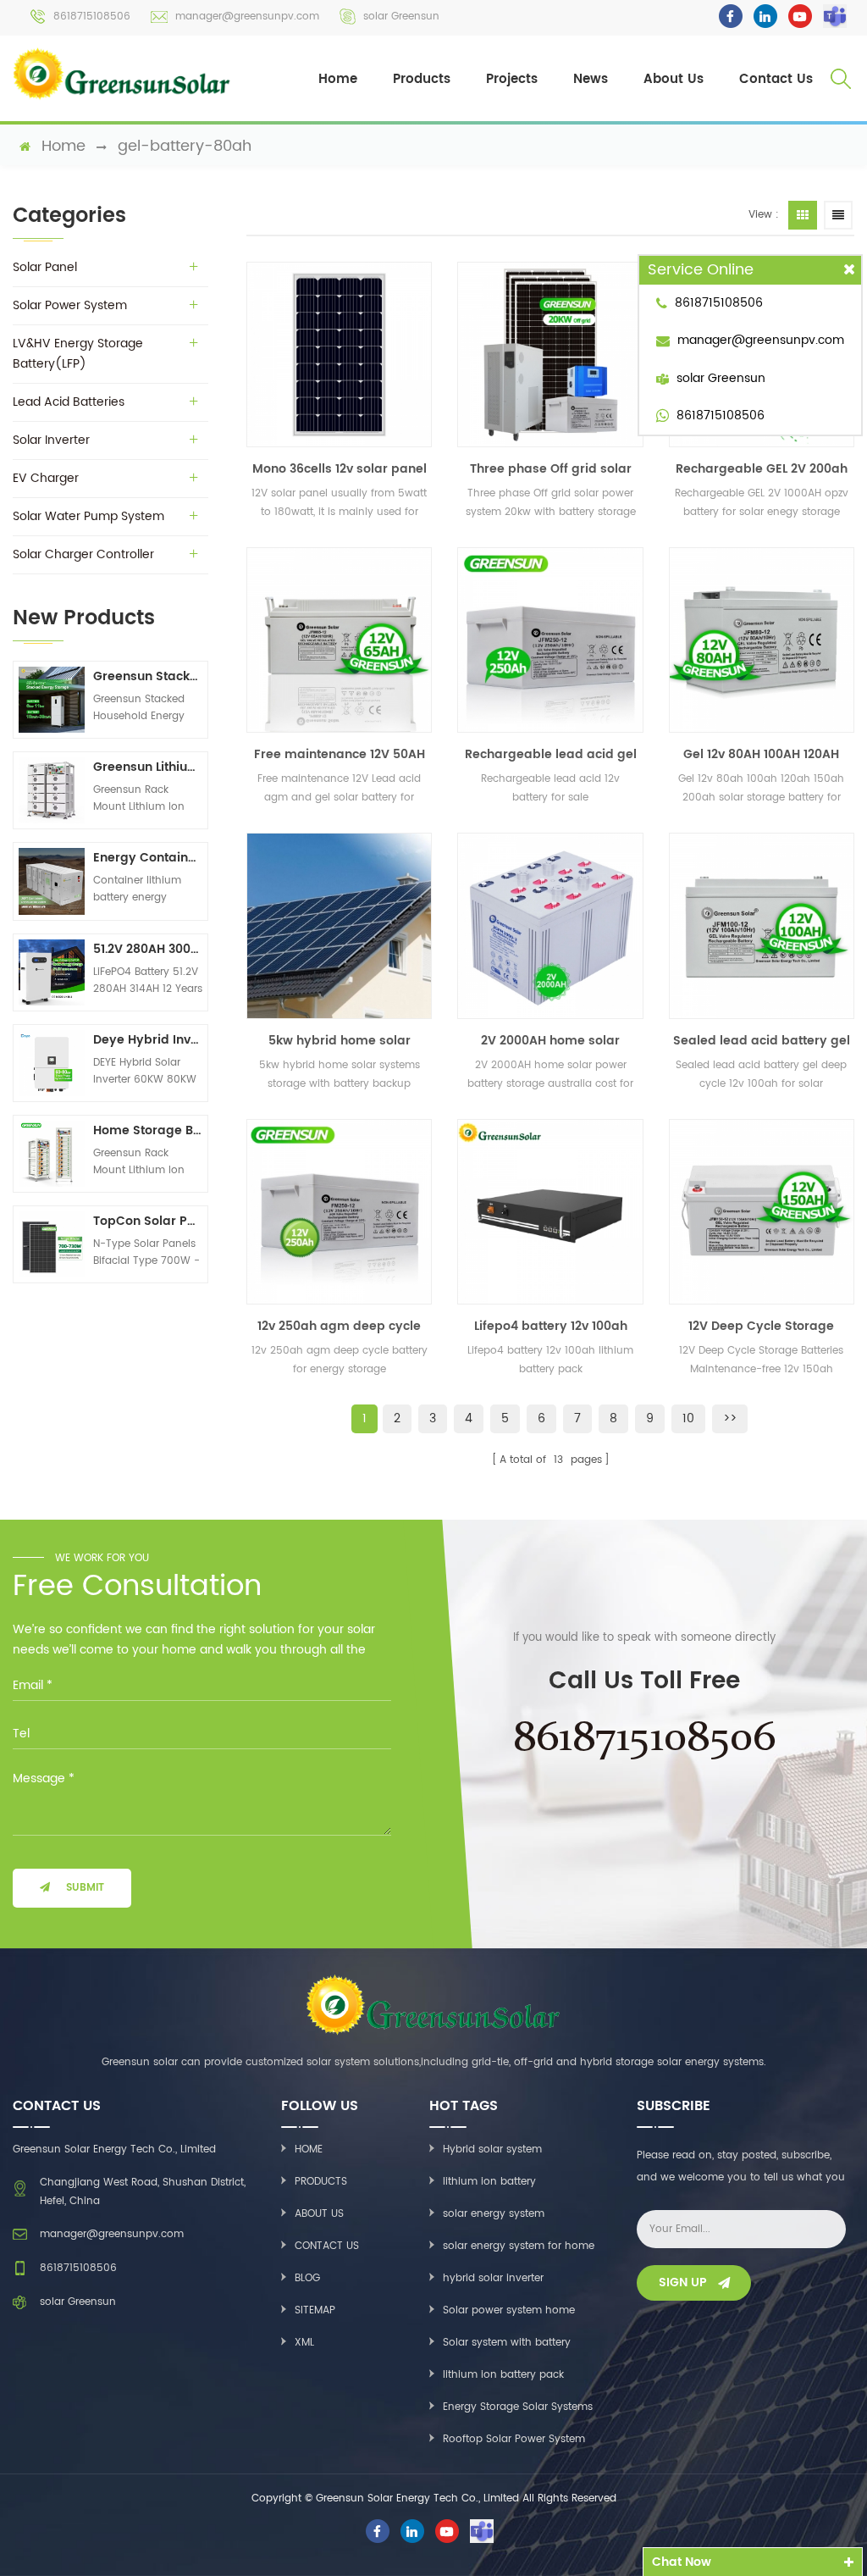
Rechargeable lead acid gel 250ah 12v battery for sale (551, 755)
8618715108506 (92, 17)
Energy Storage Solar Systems (518, 2407)
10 (688, 1418)
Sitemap (315, 2310)
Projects (512, 79)
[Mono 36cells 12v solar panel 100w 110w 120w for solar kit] (339, 355)
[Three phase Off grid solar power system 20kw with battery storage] (550, 355)
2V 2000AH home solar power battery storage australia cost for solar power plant (551, 1041)
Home (338, 79)
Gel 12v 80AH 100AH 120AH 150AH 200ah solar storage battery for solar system (761, 755)
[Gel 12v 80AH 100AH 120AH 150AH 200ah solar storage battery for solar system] (762, 640)
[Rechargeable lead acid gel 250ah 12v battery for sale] (550, 640)
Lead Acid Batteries (69, 402)
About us (319, 2214)
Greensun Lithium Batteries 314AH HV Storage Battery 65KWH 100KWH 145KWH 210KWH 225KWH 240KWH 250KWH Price (148, 767)
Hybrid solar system (492, 2149)
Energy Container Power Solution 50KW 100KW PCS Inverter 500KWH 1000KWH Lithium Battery (148, 858)
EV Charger (46, 478)
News (591, 79)
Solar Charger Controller (83, 554)
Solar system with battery (507, 2343)
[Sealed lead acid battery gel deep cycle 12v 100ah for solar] (762, 925)
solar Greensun (401, 17)
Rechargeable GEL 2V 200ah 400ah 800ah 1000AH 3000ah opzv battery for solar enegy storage (762, 469)
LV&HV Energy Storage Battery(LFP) (78, 354)
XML (304, 2343)
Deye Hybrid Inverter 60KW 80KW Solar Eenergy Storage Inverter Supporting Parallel (148, 1040)
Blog (307, 2278)
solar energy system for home (519, 2246)
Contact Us (776, 79)
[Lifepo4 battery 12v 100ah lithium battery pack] (550, 1212)
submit (85, 1888)
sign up (683, 2282)
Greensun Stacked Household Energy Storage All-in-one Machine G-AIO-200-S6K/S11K (148, 676)
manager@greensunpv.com (247, 17)
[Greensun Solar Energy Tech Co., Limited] (122, 74)
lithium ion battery (489, 2182)
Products (422, 79)
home (64, 147)
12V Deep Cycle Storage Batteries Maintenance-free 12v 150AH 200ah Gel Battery (761, 1327)
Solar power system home (509, 2310)
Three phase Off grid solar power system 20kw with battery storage (551, 469)
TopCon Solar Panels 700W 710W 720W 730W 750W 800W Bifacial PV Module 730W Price (148, 1221)
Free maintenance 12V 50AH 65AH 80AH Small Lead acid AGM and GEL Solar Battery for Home (340, 755)
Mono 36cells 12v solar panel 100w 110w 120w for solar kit (340, 469)
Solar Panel (45, 267)
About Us (674, 79)
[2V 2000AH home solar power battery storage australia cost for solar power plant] (550, 925)
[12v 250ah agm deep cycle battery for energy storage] (339, 1212)
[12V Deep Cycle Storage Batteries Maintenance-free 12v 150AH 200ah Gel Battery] (762, 1212)
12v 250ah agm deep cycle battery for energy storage (339, 1327)
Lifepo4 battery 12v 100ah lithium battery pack (551, 1327)
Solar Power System (70, 305)
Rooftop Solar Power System (514, 2439)
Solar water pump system (88, 516)
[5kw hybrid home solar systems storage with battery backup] (339, 925)
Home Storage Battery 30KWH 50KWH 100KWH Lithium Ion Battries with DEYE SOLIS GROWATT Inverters (148, 1130)
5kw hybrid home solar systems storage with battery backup (340, 1041)
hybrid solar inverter (493, 2278)
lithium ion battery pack (503, 2375)
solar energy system (494, 2214)
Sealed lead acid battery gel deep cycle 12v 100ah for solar (762, 1041)
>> (730, 1418)
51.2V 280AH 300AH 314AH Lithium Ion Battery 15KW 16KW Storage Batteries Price (148, 949)
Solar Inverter (51, 440)
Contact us (327, 2246)
